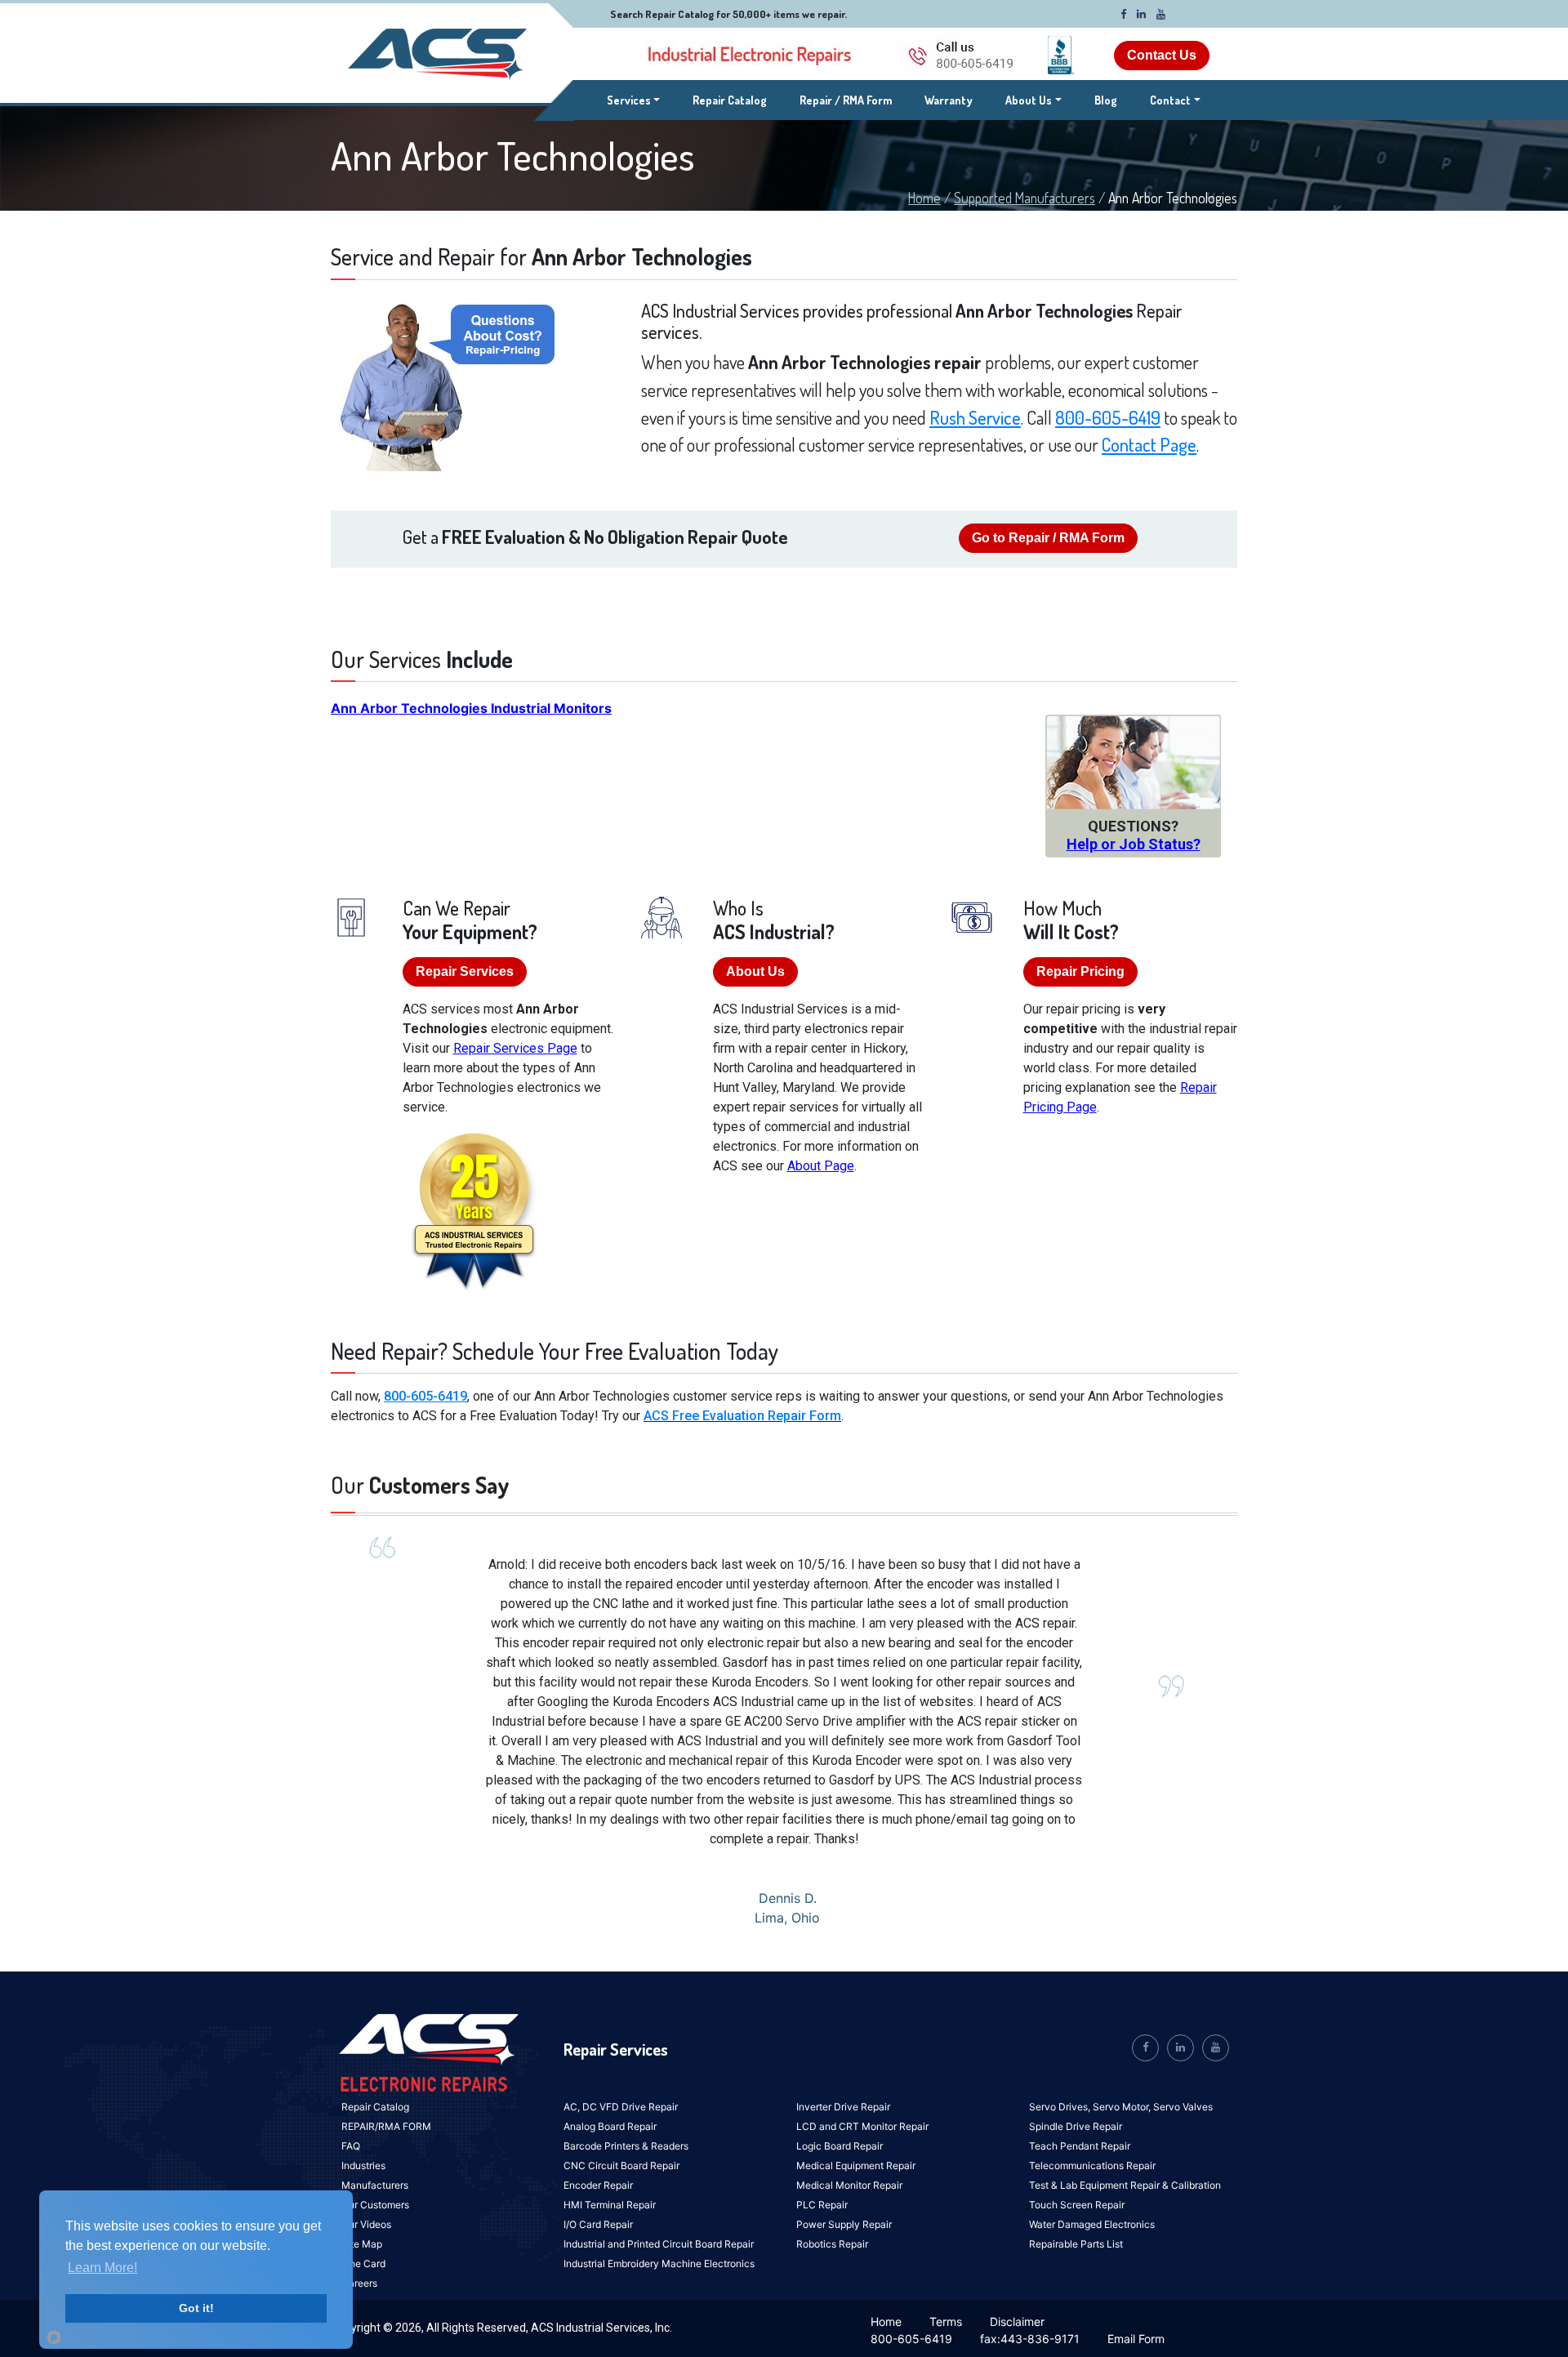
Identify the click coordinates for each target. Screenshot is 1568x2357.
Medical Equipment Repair (856, 2165)
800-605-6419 (1108, 417)
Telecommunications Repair (1092, 2165)
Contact (1170, 100)
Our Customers (375, 2205)
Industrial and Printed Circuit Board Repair (659, 2244)
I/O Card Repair (598, 2224)
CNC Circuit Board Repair (621, 2165)
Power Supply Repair (844, 2224)
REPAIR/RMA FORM (386, 2126)
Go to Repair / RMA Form (1048, 538)
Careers (359, 2283)
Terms (946, 2321)
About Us (1029, 100)
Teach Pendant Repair (1080, 2146)
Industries (363, 2165)
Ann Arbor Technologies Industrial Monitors (471, 708)
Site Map (362, 2244)
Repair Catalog (730, 100)
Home (924, 198)
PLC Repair (822, 2205)
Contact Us (1162, 55)
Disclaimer (1017, 2321)
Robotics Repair (832, 2244)
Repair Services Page (515, 1048)
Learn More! (102, 2268)
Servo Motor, (1123, 2107)
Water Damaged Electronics (1092, 2224)
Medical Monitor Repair (849, 2185)
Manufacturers (375, 2185)
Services (634, 100)
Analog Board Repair (610, 2126)
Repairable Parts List (1076, 2244)
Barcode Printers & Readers (626, 2146)
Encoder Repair (598, 2185)
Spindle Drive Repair (1076, 2126)
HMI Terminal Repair (610, 2205)
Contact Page (1149, 444)
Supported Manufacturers (1025, 198)
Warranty (949, 100)
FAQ (351, 2146)
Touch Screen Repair (1077, 2205)
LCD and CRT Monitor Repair (862, 2126)
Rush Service (975, 417)
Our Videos (366, 2224)
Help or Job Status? (1134, 844)
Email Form (1136, 2339)
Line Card (363, 2263)
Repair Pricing (1080, 971)
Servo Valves (1183, 2107)
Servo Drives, (1061, 2107)
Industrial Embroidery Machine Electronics (659, 2263)
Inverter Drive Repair (843, 2107)
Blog (1106, 100)
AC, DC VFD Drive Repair (621, 2107)
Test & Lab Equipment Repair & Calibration (1125, 2185)
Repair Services (465, 971)
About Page (821, 1166)
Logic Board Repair (840, 2146)
